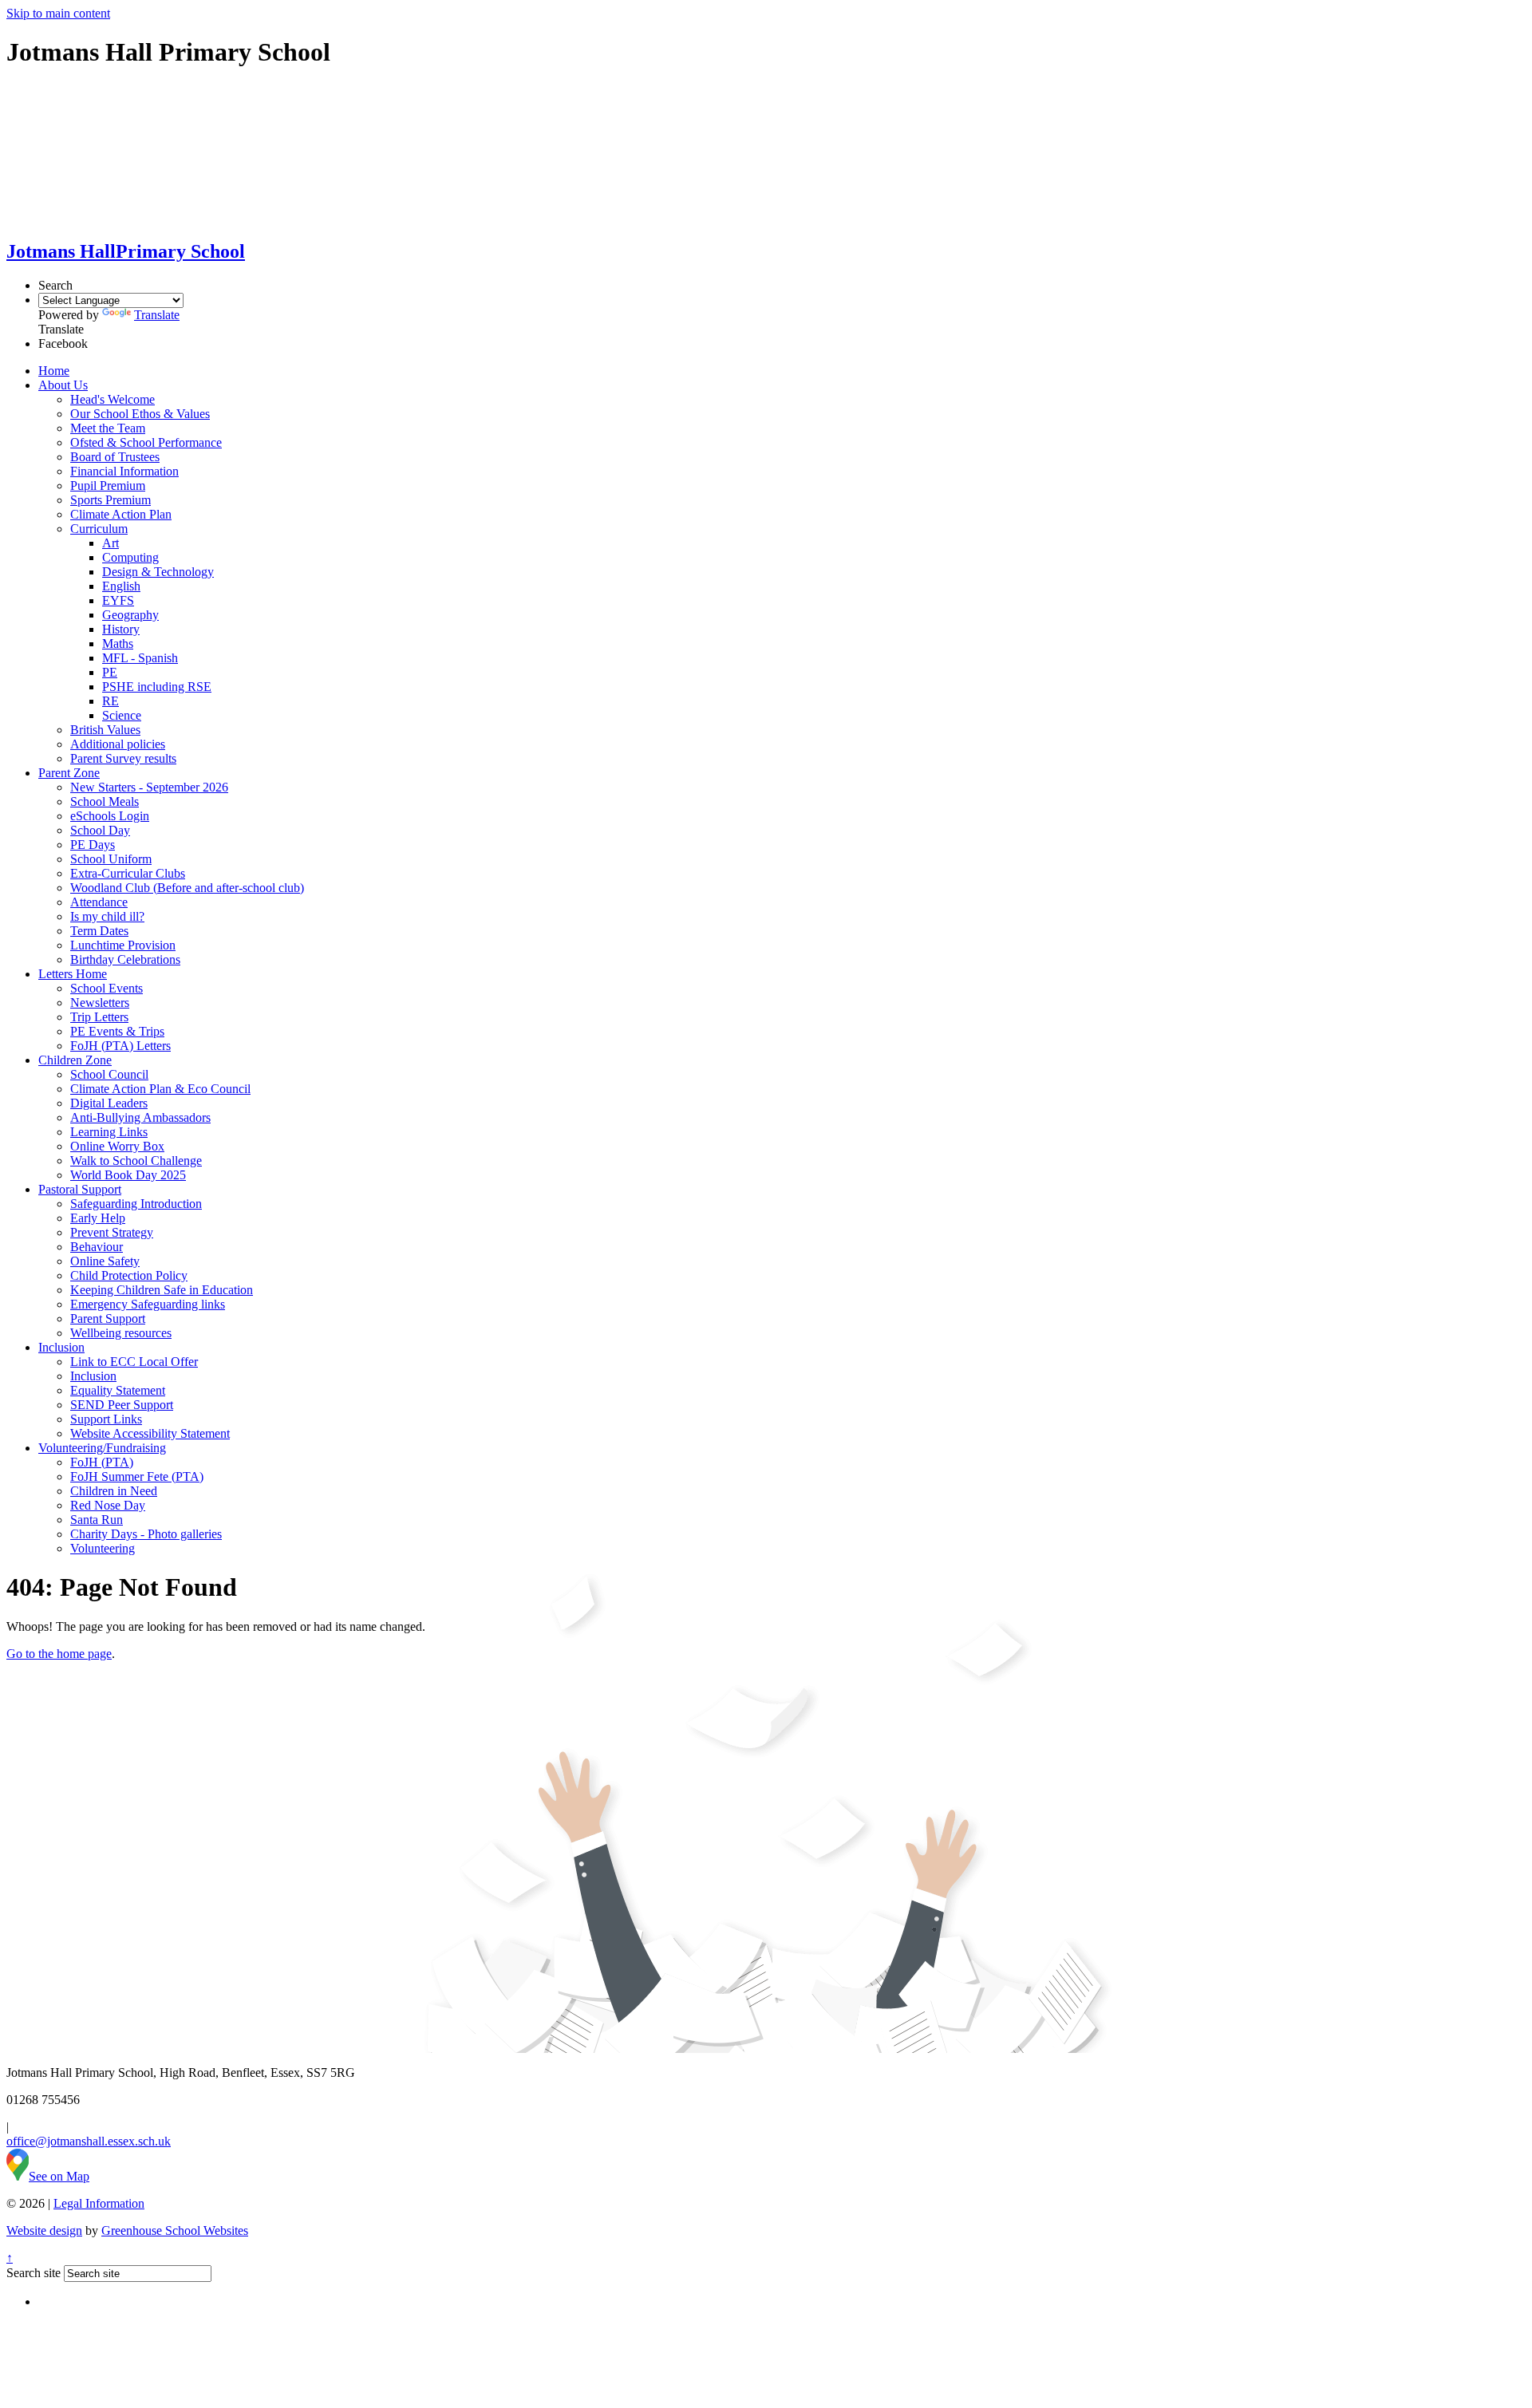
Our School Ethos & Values (140, 414)
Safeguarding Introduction (136, 1204)
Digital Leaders (109, 1103)
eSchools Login (110, 816)
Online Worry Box (117, 1146)
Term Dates (99, 931)
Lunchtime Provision (123, 945)
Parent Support (108, 1318)
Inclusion (61, 1347)
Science (122, 715)
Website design (44, 2230)
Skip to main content (58, 13)
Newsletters (100, 1003)
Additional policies (118, 744)
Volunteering (103, 1548)
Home (54, 371)
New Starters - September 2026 (149, 787)
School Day (100, 830)
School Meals (105, 801)
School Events (107, 988)
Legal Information (99, 2203)
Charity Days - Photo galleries (146, 1534)
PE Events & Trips (117, 1031)
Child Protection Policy (129, 1275)
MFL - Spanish (140, 658)
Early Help (98, 1218)
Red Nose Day (108, 1505)
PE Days (93, 845)
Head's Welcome (113, 399)
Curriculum (99, 529)
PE (110, 672)
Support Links (106, 1419)
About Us (63, 385)
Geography (130, 615)
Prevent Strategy (112, 1232)
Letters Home (73, 974)
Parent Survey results (123, 758)
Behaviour (97, 1247)
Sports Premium (111, 500)
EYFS (118, 600)
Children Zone (75, 1060)
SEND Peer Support (122, 1405)
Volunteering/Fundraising (102, 1448)
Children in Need (114, 1491)
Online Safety (105, 1261)
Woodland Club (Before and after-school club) (187, 888)
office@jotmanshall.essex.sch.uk (89, 2141)
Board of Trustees (115, 457)
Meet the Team (108, 428)
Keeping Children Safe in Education (162, 1290)
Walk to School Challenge (136, 1161)
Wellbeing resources (121, 1333)
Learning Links (109, 1132)
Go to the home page (59, 1654)
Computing (130, 557)
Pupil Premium (108, 486)
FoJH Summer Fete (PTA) (137, 1476)
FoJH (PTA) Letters (120, 1046)
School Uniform (111, 859)
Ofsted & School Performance (146, 442)
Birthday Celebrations (125, 959)
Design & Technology (158, 572)
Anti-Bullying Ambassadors (140, 1117)
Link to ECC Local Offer (134, 1362)
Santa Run (97, 1520)
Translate (157, 315)
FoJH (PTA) (102, 1462)
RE (111, 701)
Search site (34, 2273)
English (121, 586)
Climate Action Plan (121, 514)
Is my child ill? (107, 916)
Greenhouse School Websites (175, 2230)
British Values (105, 730)
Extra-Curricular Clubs (128, 873)
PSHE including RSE (157, 687)
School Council (109, 1074)
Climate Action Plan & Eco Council (160, 1089)
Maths (118, 643)
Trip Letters (99, 1017)
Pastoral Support (80, 1189)
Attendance (99, 902)
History (121, 629)
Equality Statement (118, 1390)
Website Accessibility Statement (150, 1433)
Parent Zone (69, 773)
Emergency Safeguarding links (148, 1304)
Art (111, 543)
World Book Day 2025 (128, 1175)
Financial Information (124, 471)
